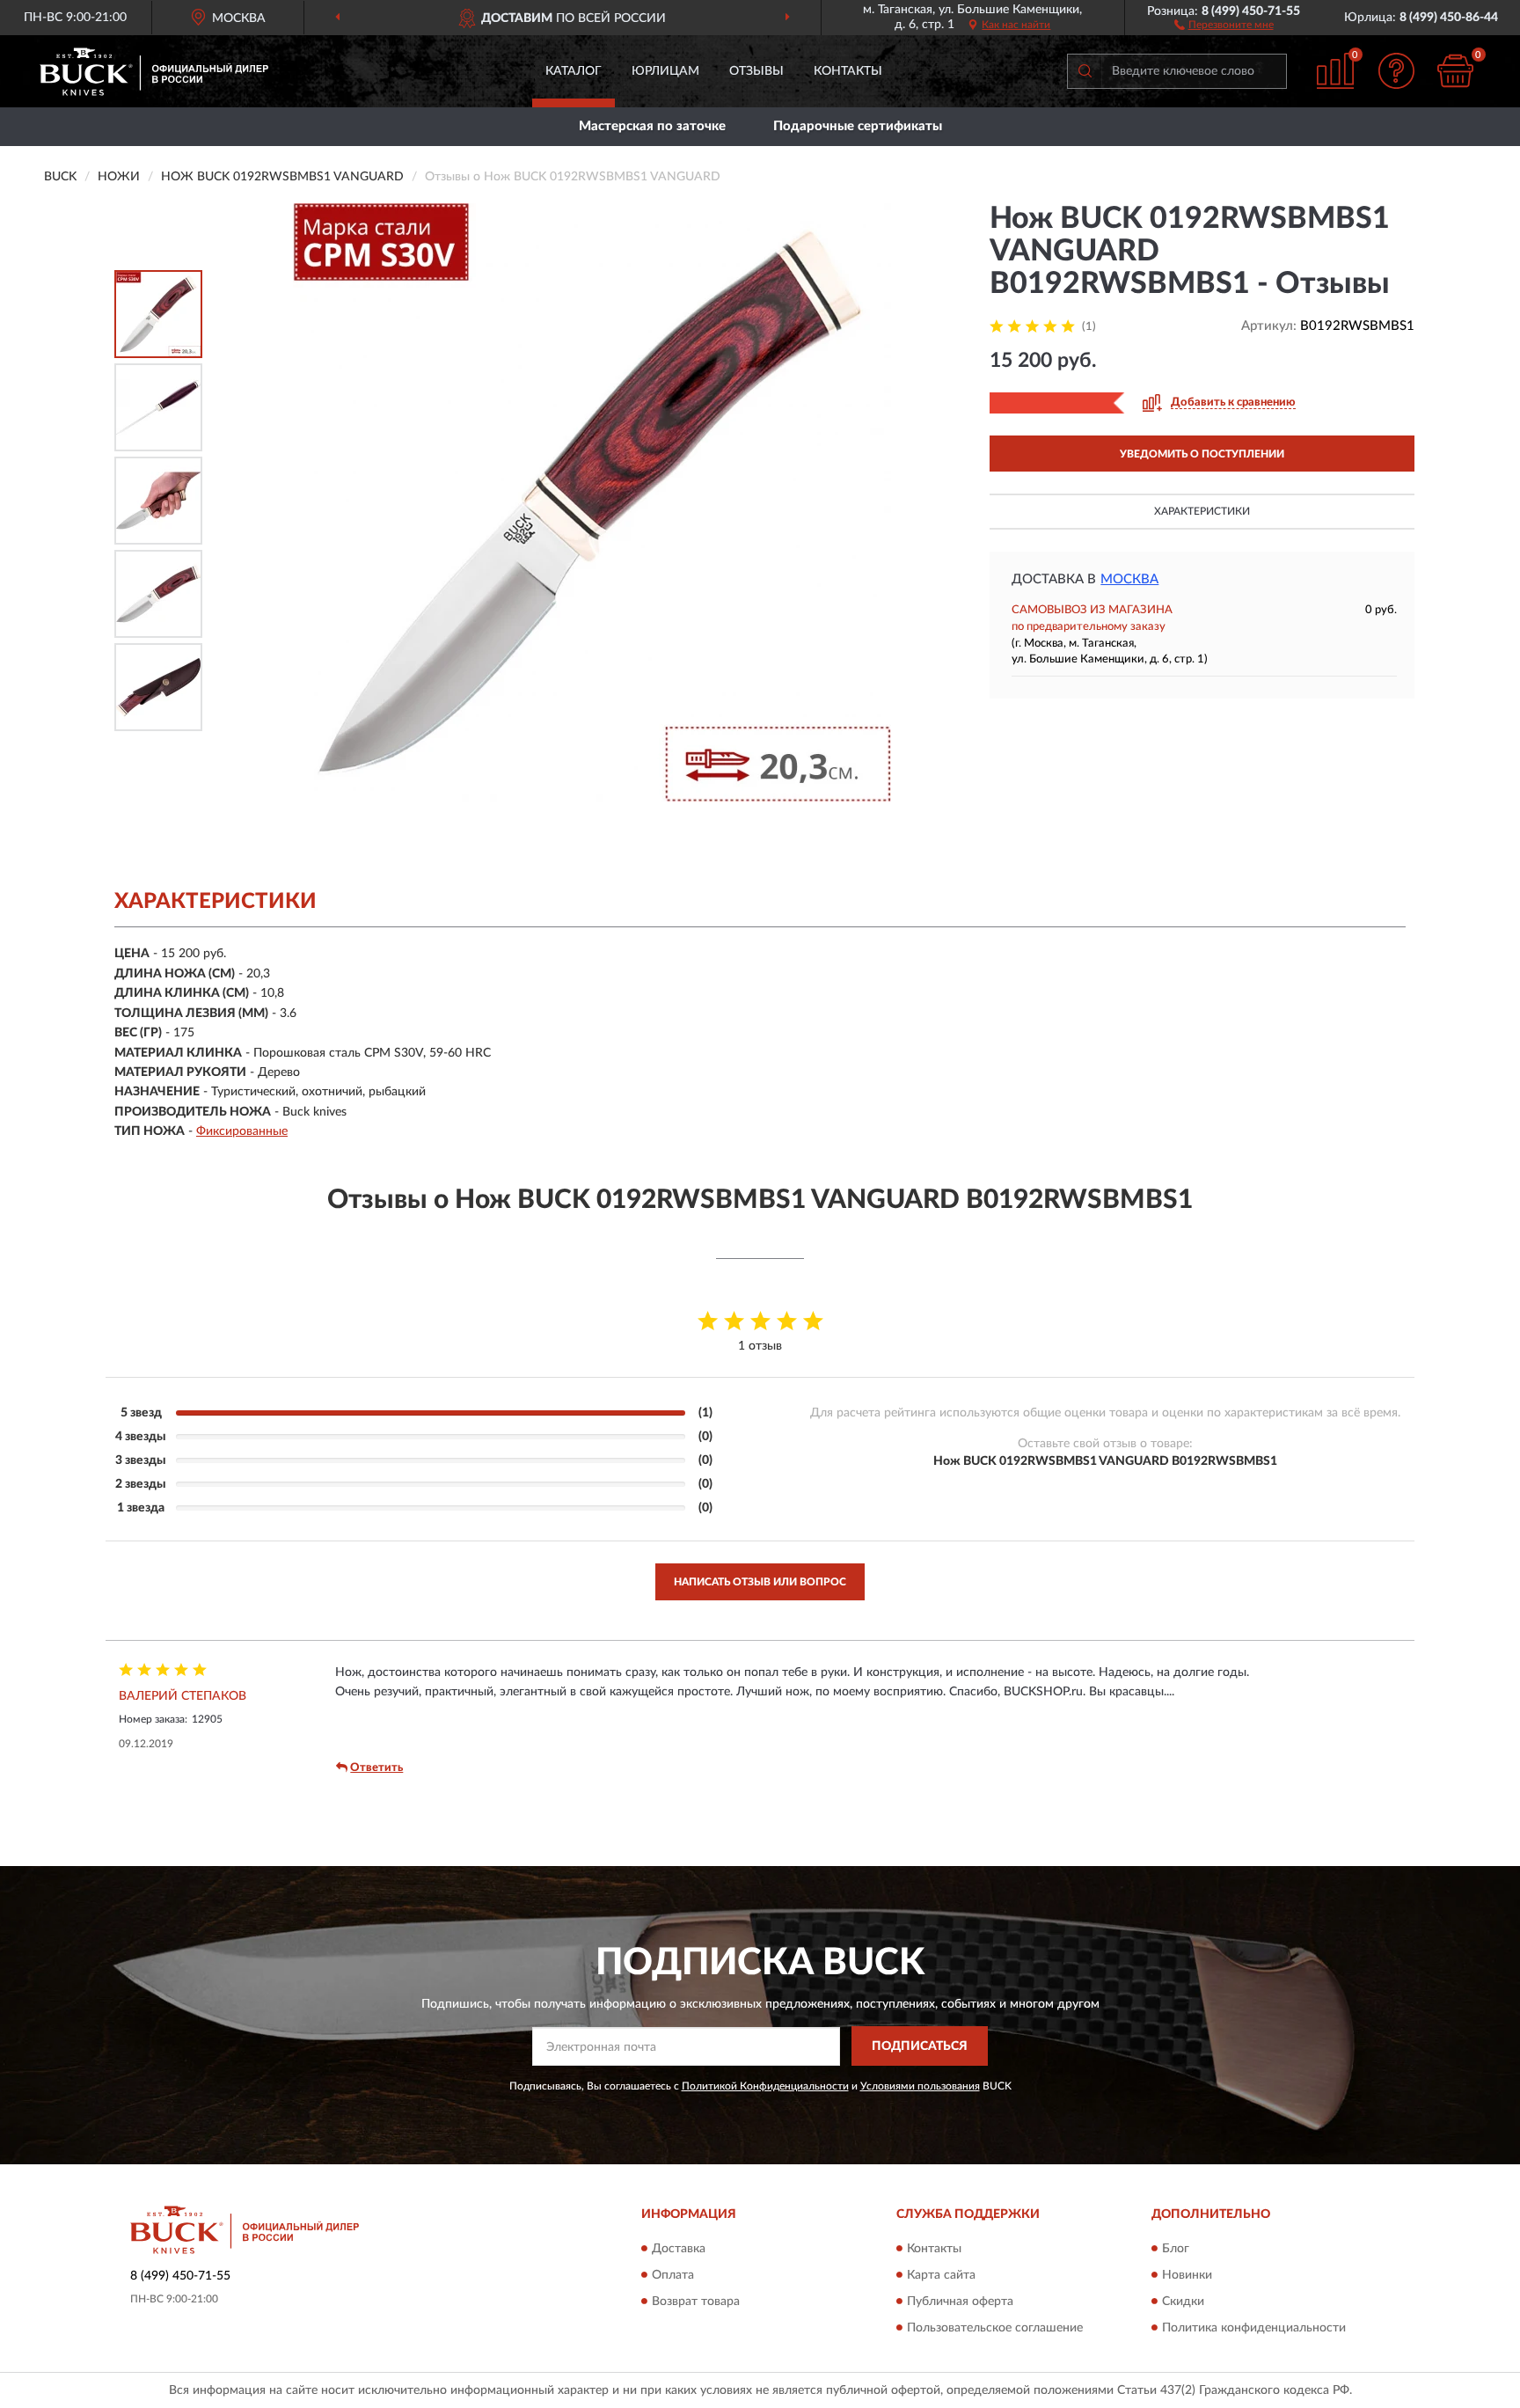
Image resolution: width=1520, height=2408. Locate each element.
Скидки (1183, 2302)
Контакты (848, 71)
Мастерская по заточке (652, 126)
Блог (1176, 2249)
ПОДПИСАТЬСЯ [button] (920, 2046)
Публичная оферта (960, 2302)
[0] (1456, 71)
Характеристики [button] (1202, 511)
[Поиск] (1085, 71)
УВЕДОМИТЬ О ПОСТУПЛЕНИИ (1202, 454)
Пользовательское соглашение (995, 2328)
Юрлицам (665, 71)
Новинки (1187, 2275)
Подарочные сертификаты (858, 126)
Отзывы (756, 71)
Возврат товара (696, 2302)
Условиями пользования (920, 2086)
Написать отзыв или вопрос (760, 1582)
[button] (1224, 24)
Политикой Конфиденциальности (765, 2086)
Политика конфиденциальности (1254, 2328)
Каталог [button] (574, 71)
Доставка (679, 2249)
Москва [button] (1129, 579)
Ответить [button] (376, 1768)
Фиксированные (242, 1131)
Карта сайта (941, 2275)
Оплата (673, 2275)
